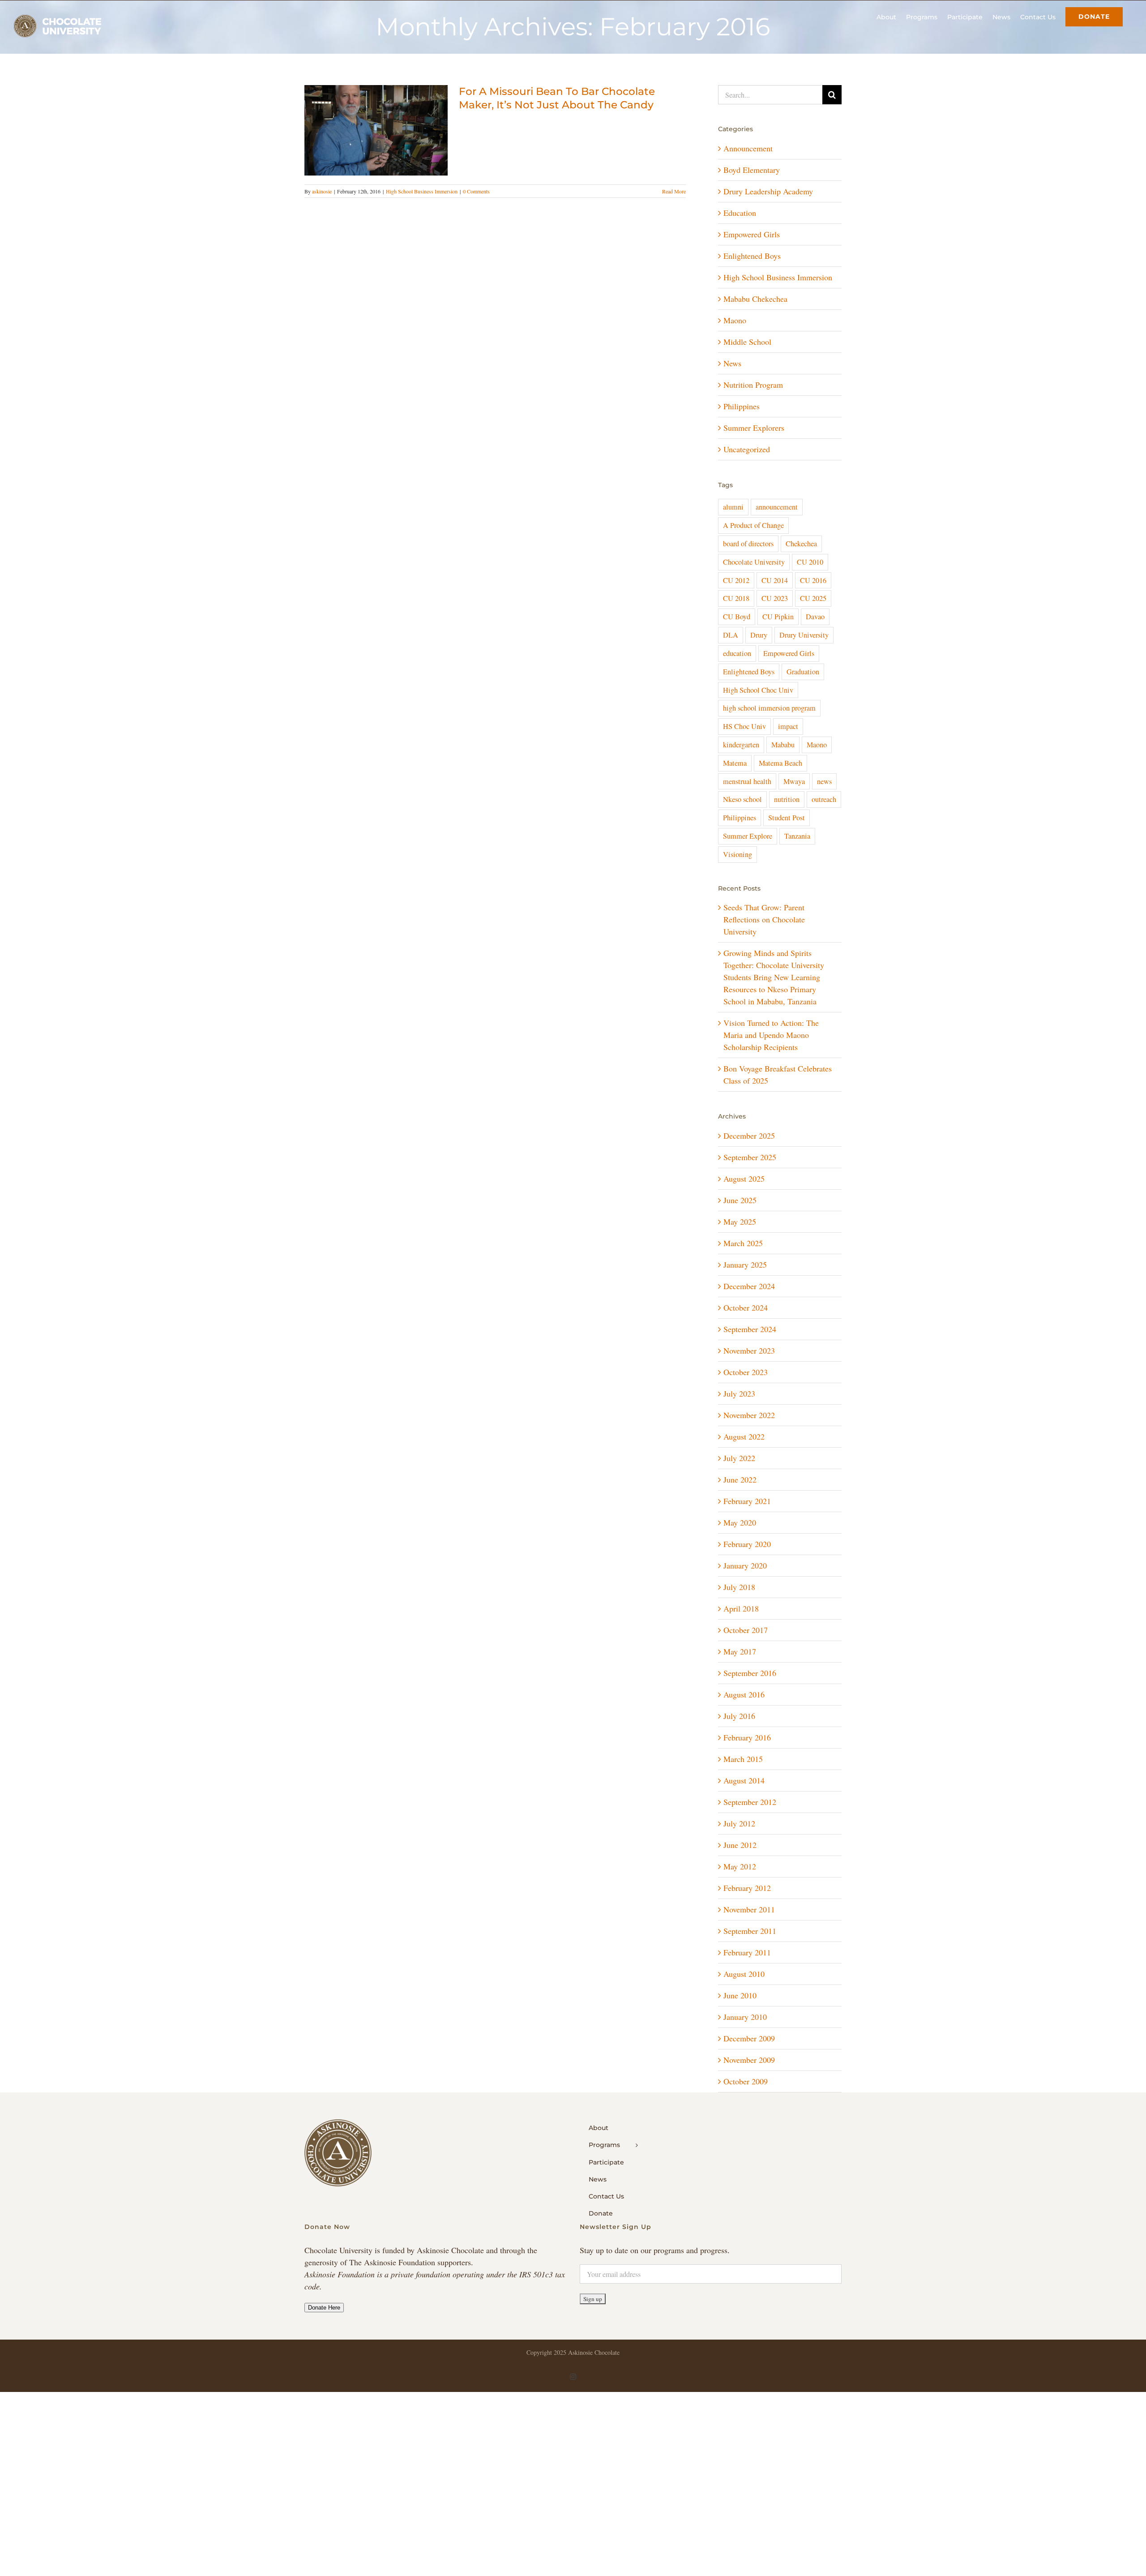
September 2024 (750, 1329)
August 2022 (744, 1436)
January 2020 (745, 1565)
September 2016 (750, 1673)
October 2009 (746, 2081)
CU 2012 (736, 580)
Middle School (747, 342)
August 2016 (744, 1694)
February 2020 (747, 1544)
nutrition (787, 799)
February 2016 (747, 1737)
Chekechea (801, 544)
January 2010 (745, 2017)
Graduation (803, 672)
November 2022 (749, 1415)
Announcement (748, 148)
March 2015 (743, 1759)
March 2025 (743, 1243)
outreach (824, 799)
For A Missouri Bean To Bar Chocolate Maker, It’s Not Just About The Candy (557, 98)
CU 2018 (736, 598)
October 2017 (746, 1630)
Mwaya (794, 781)
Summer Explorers (754, 428)
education (737, 653)
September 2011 (750, 1931)
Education (740, 213)
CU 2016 (813, 580)
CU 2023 (775, 598)
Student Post (787, 818)
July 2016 (739, 1716)
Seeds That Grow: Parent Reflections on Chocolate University (764, 919)
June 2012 (740, 1845)
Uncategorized (747, 449)
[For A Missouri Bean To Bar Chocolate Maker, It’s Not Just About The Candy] (376, 130)
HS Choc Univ (744, 726)
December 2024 (749, 1286)
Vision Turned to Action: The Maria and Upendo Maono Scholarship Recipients (771, 1035)
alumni (733, 507)
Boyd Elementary (752, 170)
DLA (731, 635)
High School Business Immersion (422, 191)
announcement (777, 507)
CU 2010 (810, 562)
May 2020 (740, 1522)
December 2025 (749, 1136)
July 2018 (739, 1587)
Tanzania (797, 836)
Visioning (738, 854)
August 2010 (744, 1974)
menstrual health (747, 781)
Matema (735, 763)
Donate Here (324, 2308)
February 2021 (747, 1501)
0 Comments (476, 191)
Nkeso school (742, 799)
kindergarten (741, 745)
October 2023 (746, 1372)
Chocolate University (754, 562)
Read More (674, 191)
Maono (735, 320)
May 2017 (740, 1651)
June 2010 (740, 1995)
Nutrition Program (753, 385)
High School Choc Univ (758, 690)
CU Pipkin (778, 617)
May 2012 (740, 1866)
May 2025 (740, 1222)
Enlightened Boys (752, 256)
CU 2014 (775, 580)
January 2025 (745, 1264)
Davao (815, 617)
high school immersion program (769, 708)
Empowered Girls (752, 234)
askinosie (322, 191)
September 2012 (750, 1802)
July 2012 (739, 1823)
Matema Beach (780, 763)
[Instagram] (573, 2377)
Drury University (804, 635)
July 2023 (739, 1393)
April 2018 (741, 1608)
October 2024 (746, 1307)
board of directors (748, 544)
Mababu (783, 745)
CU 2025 (813, 598)
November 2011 (749, 1909)
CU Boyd (737, 617)
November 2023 (749, 1350)
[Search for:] (770, 94)
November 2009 (749, 2060)
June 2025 (740, 1200)
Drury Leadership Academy (768, 191)
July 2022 (739, 1458)
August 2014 (744, 1780)
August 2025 (744, 1179)
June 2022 (740, 1479)
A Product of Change (753, 525)
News (732, 363)
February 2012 (747, 1888)
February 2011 (747, 1952)
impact (788, 726)
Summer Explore (748, 836)
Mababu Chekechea (755, 299)
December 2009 (749, 2038)
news (824, 781)
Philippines (742, 406)
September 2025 (750, 1157)
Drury (759, 635)
